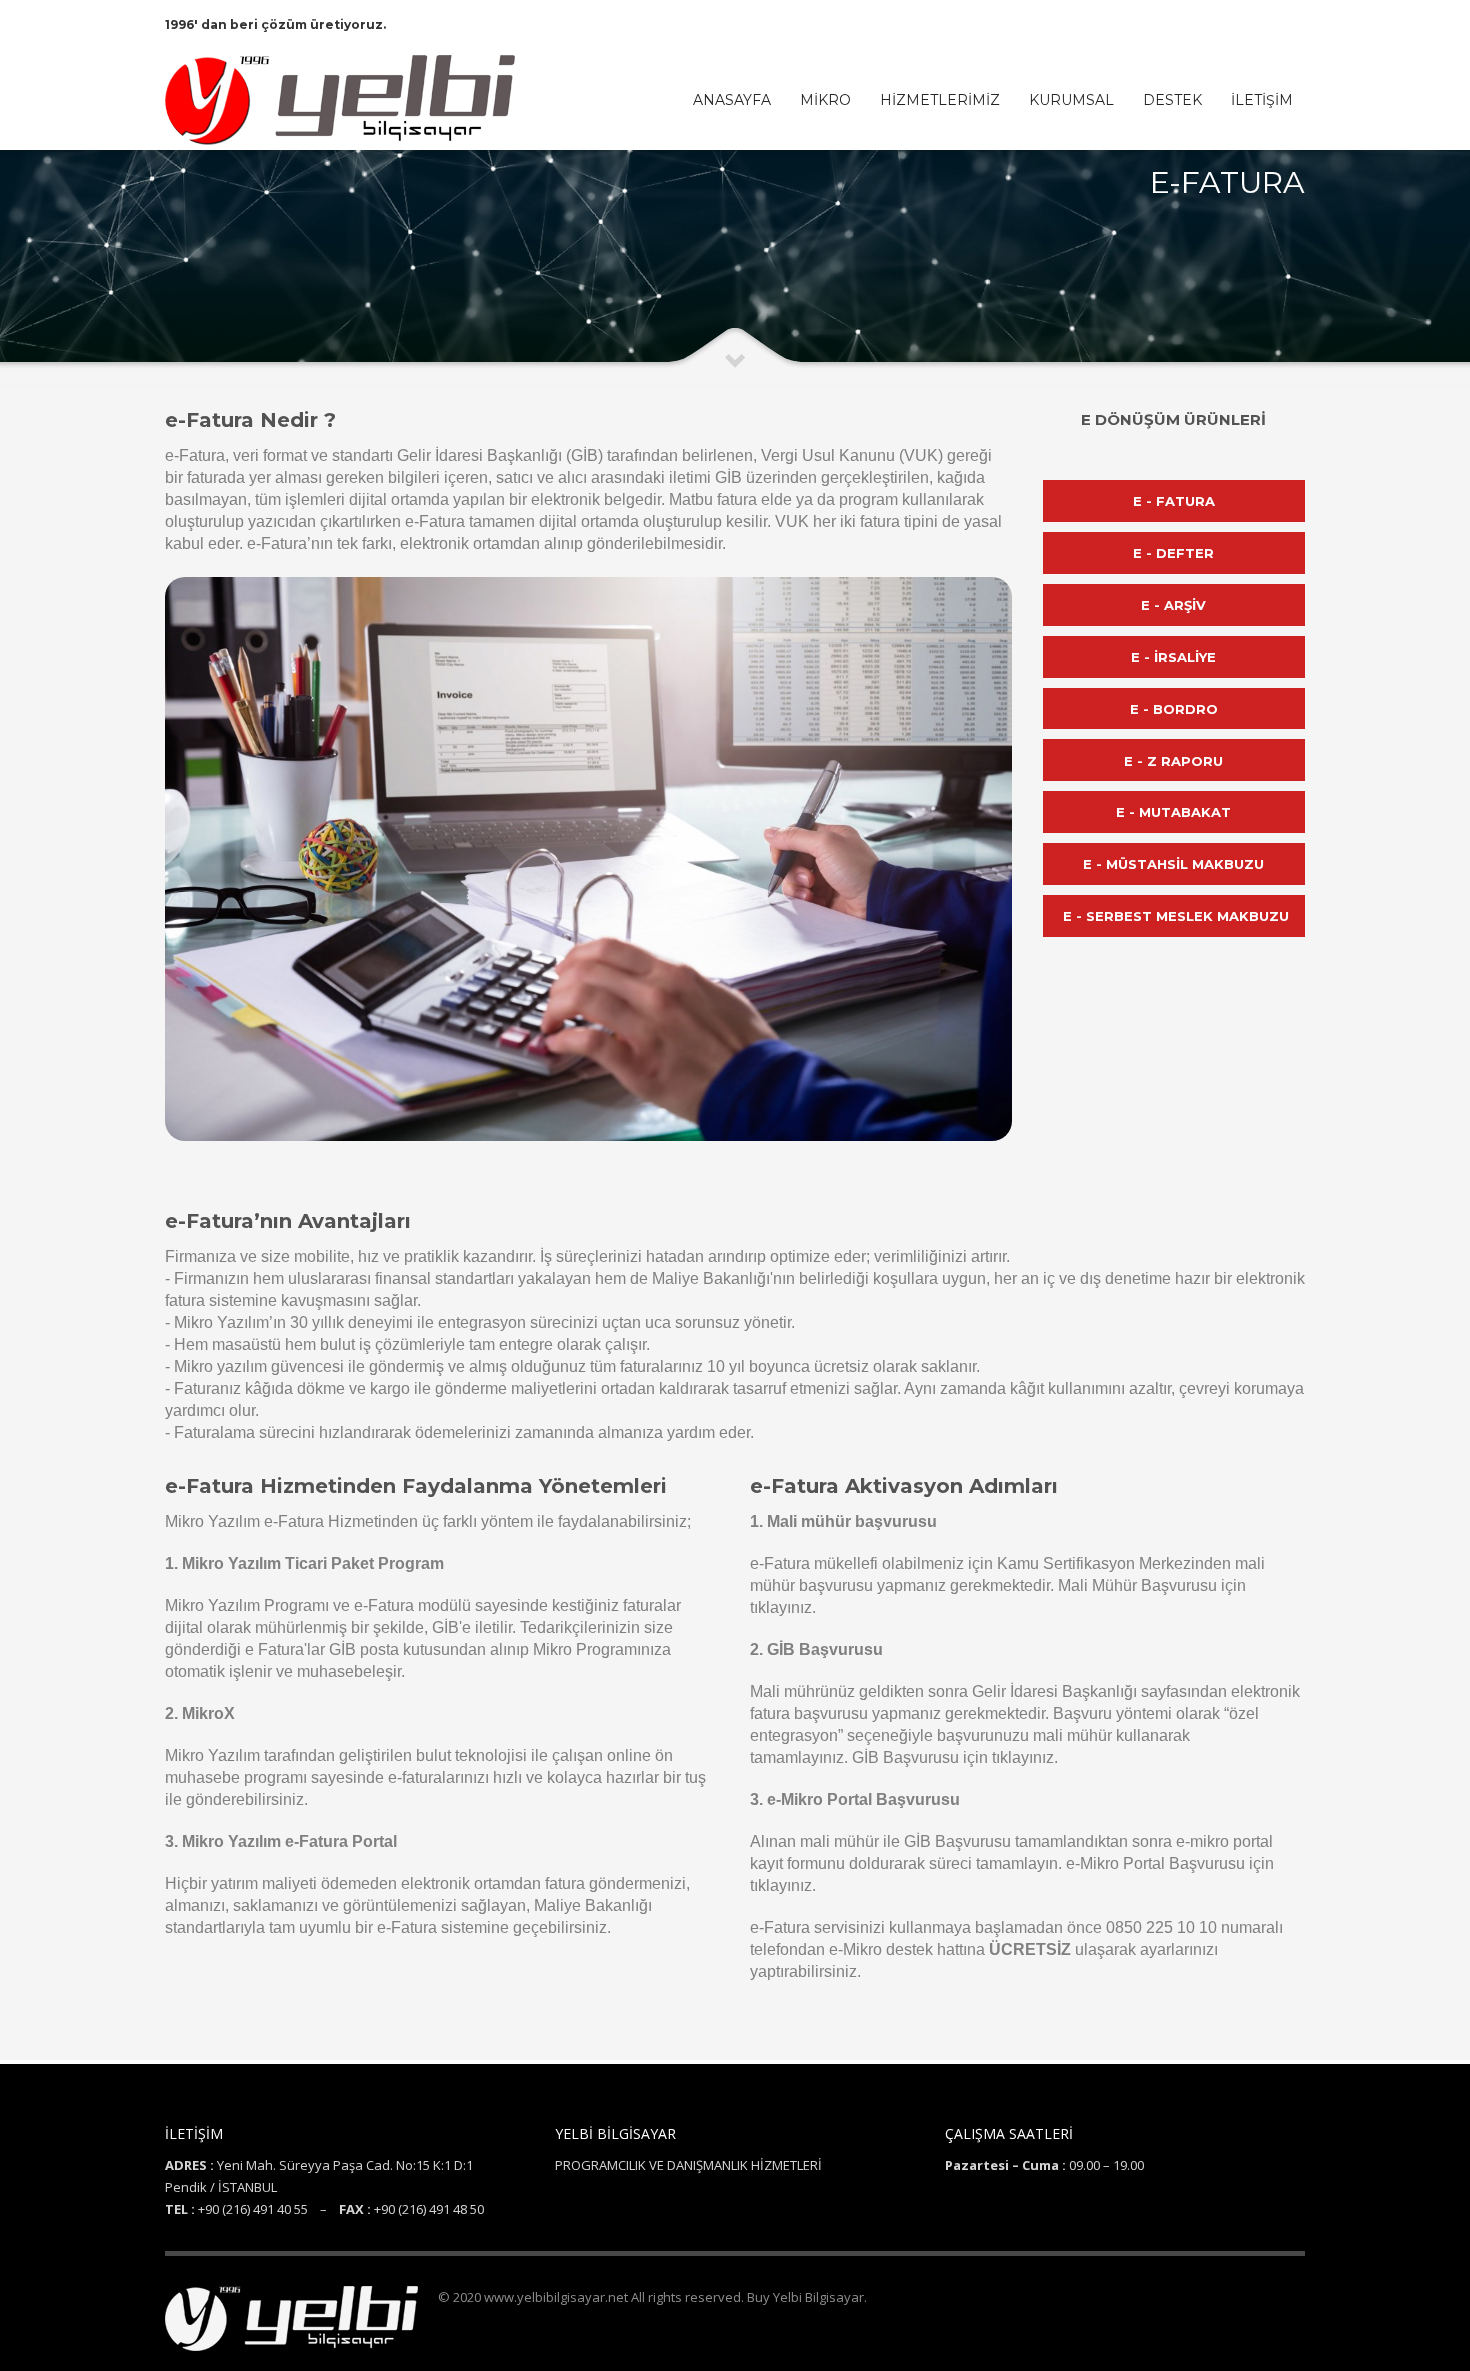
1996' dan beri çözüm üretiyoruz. (275, 24)
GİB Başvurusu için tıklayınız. (955, 1757)
